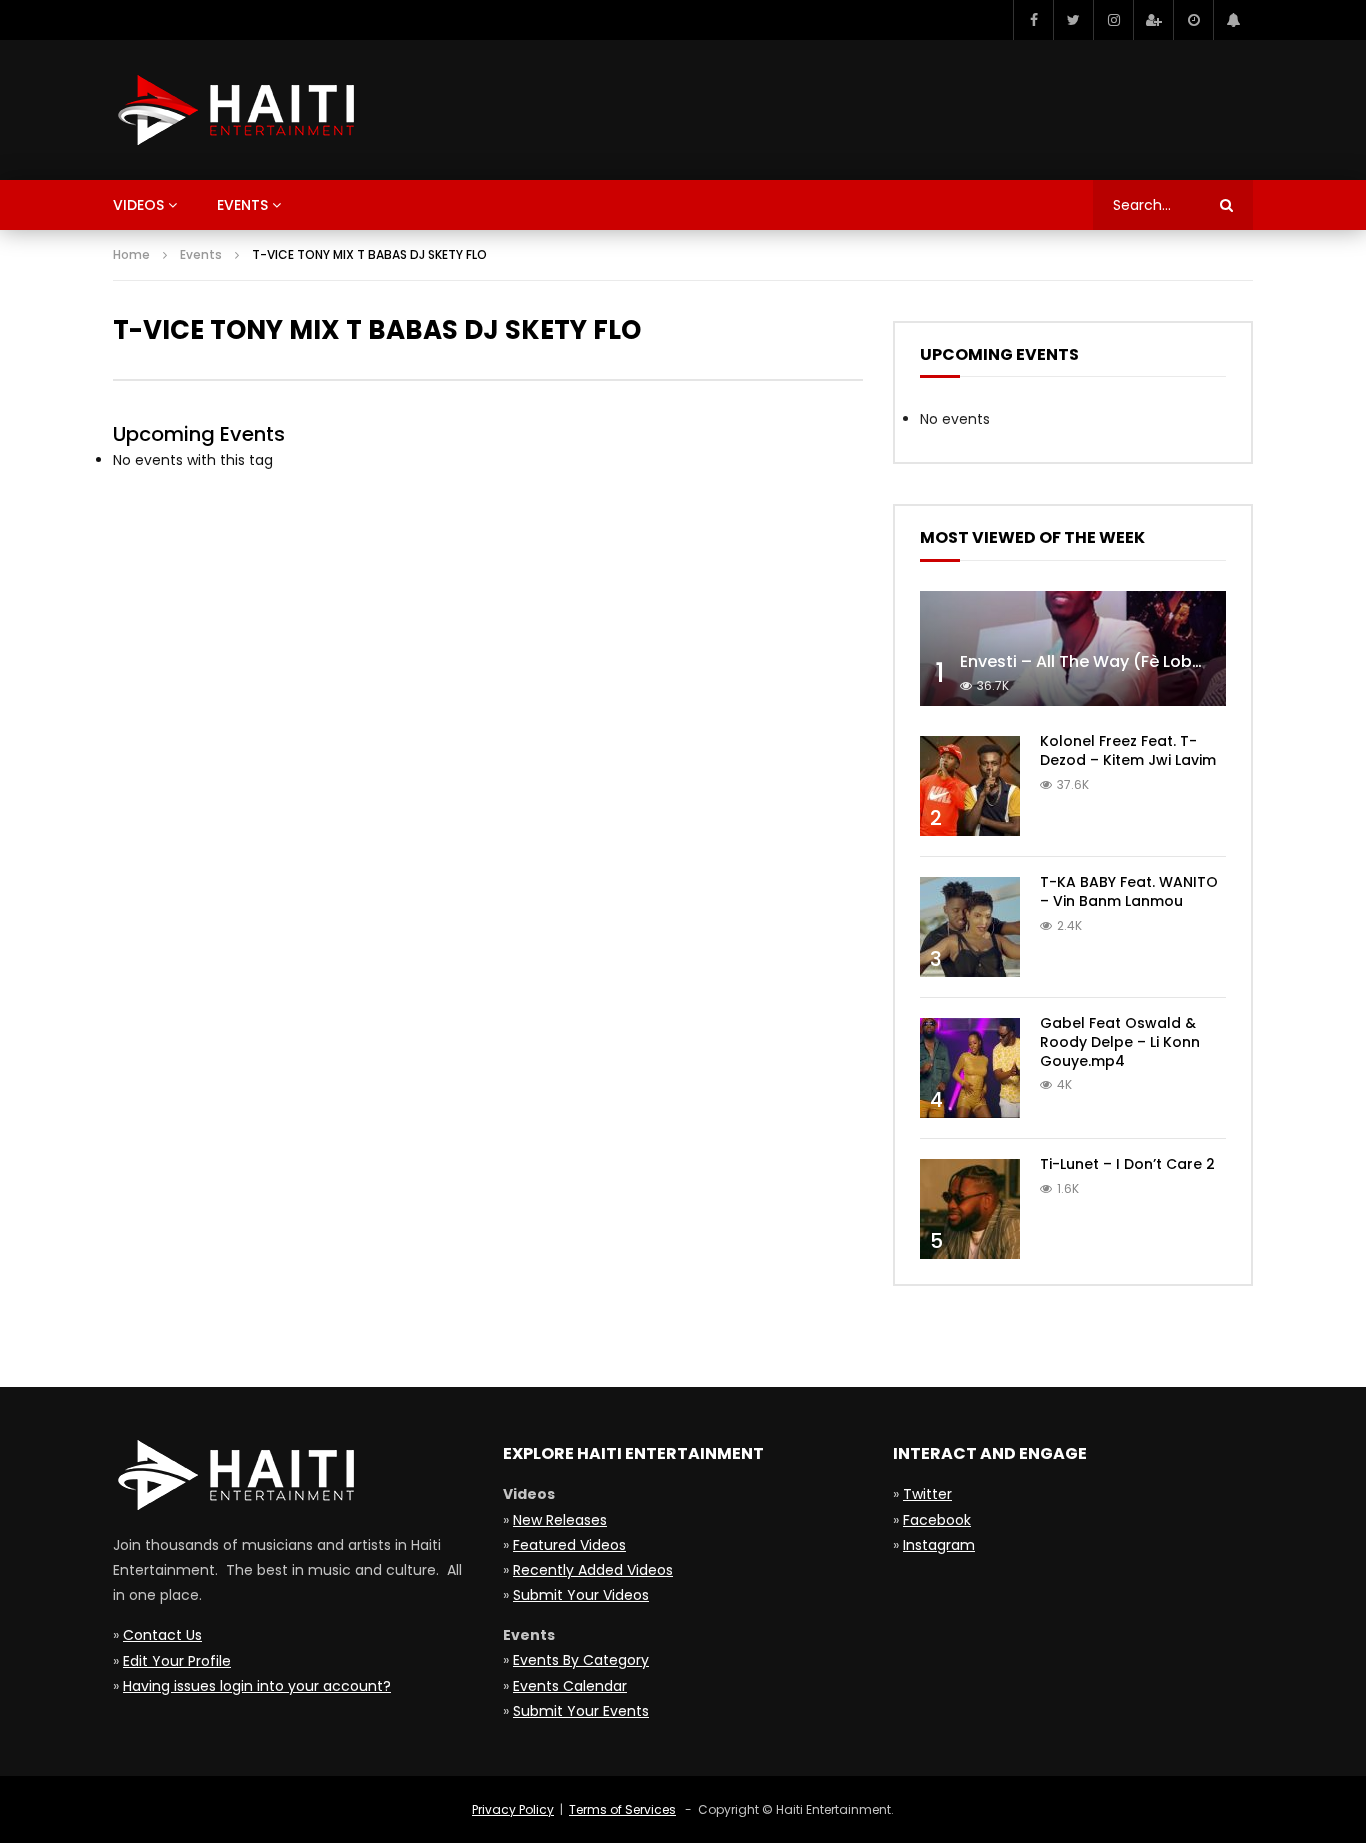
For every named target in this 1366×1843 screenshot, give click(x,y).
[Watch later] (1193, 20)
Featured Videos (569, 1545)
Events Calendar (570, 1686)
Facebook (937, 1520)
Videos (138, 205)
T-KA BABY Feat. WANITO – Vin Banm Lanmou (1129, 891)
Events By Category (581, 1660)
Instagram (939, 1545)
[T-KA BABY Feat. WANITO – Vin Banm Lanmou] (970, 927)
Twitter (927, 1494)
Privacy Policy (513, 1809)
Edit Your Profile (177, 1661)
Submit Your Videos (581, 1595)
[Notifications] (1233, 20)
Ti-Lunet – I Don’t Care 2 (1127, 1164)
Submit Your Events (581, 1711)
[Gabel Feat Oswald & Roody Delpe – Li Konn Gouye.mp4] (970, 1068)
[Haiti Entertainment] (233, 110)
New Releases (560, 1520)
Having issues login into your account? (257, 1686)
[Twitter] (1073, 20)
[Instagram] (1113, 20)
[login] (1153, 20)
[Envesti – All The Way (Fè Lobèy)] (1073, 648)
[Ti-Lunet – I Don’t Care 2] (970, 1209)
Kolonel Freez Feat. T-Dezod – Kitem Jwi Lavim (1128, 750)
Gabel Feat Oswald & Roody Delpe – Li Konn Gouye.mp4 (1120, 1042)
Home (131, 254)
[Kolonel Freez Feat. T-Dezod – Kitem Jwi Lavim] (970, 786)
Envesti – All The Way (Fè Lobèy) (1089, 661)
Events (242, 205)
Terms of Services (622, 1809)
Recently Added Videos (593, 1570)
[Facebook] (1033, 20)
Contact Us (162, 1635)
